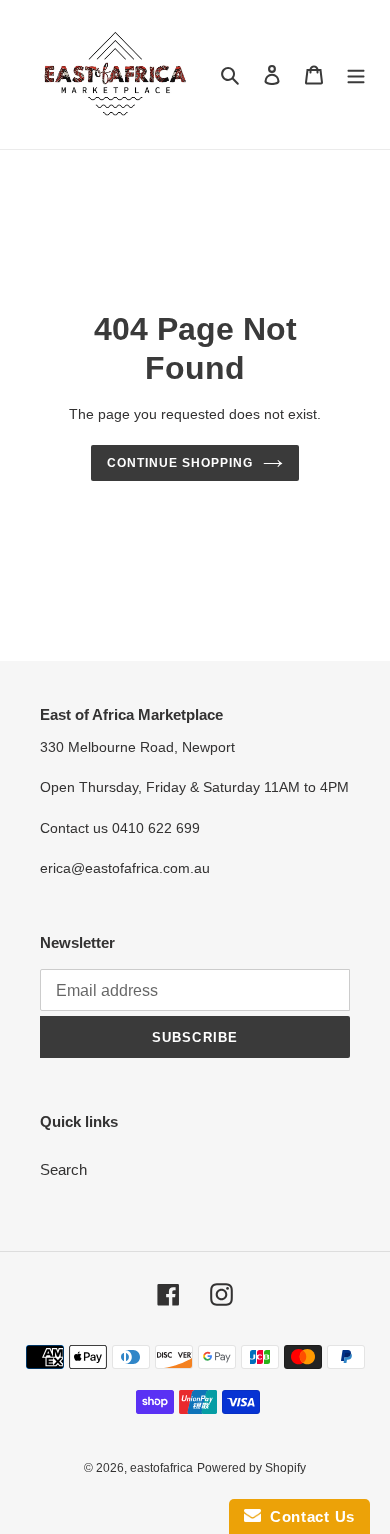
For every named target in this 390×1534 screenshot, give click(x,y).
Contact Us (308, 1516)
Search (63, 1169)
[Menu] (356, 74)
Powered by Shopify (251, 1468)
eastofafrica (161, 1468)
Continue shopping (180, 463)
